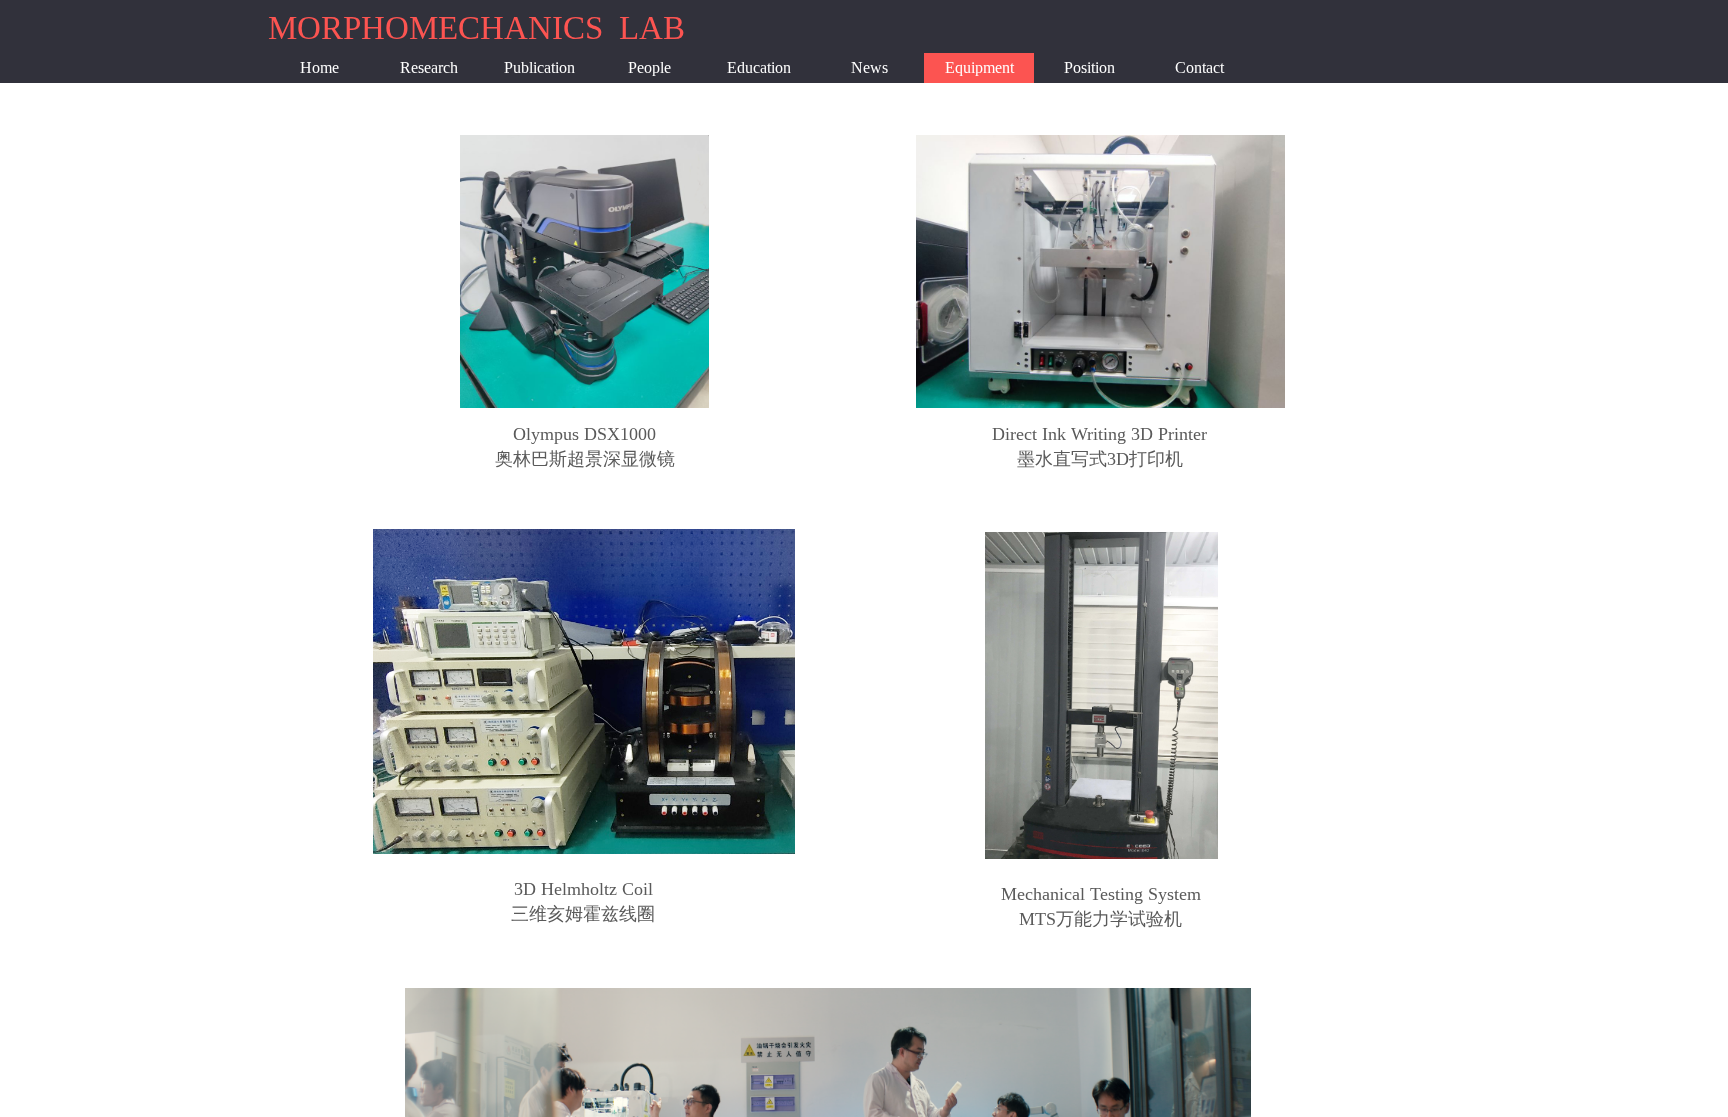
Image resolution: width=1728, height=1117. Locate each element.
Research (429, 67)
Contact (1199, 67)
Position (1089, 67)
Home (319, 67)
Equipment (979, 67)
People (649, 67)
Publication (539, 67)
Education (759, 67)
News (869, 67)
